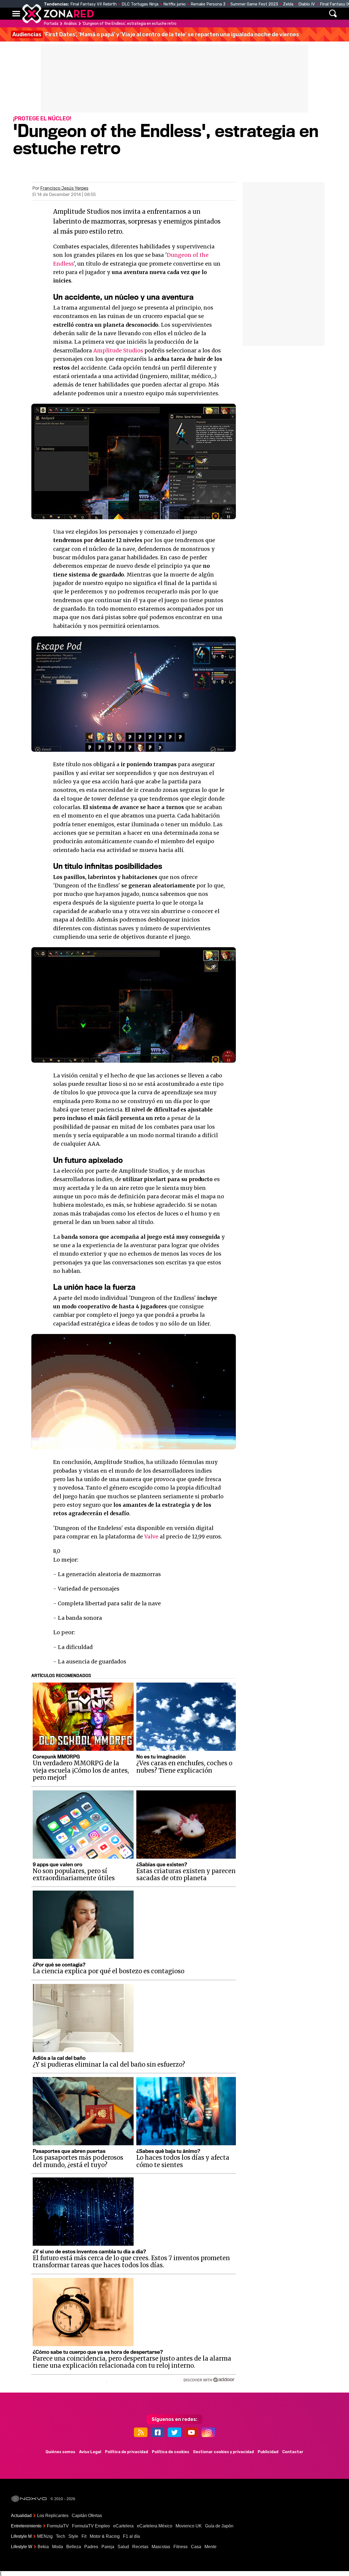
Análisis (250, 14)
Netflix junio (174, 4)
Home (104, 14)
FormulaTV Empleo (91, 2526)
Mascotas (161, 2547)
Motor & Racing (105, 2536)
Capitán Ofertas (87, 2516)
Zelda (288, 4)
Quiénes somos (60, 2452)
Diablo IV (307, 4)
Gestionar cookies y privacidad (223, 2452)
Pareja (108, 2547)
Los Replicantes (53, 2516)
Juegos (225, 14)
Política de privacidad (127, 2452)
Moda (58, 2547)
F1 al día (131, 2536)
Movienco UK (189, 2526)
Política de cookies (171, 2452)
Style (73, 2536)
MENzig (45, 2536)
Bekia (43, 2547)
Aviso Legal (90, 2452)
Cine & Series (194, 14)
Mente (210, 2547)
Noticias (127, 14)
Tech (61, 2536)
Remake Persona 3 (208, 4)
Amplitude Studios (118, 350)
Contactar (293, 2452)
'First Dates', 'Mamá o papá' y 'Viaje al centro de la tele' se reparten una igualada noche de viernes (156, 34)
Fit (84, 2536)
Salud (123, 2547)
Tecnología (157, 14)
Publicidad (268, 2452)
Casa (196, 2547)
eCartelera (123, 2526)
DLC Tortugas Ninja (140, 4)
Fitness (180, 2547)
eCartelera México (155, 2526)
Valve (151, 1537)
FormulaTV (58, 2526)
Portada (51, 24)
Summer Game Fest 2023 (254, 4)
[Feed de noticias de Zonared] (141, 2432)
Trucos (276, 14)
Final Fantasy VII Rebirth (94, 4)
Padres (91, 2547)
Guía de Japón (219, 2526)
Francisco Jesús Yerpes (64, 188)
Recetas (140, 2547)
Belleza (74, 2547)
